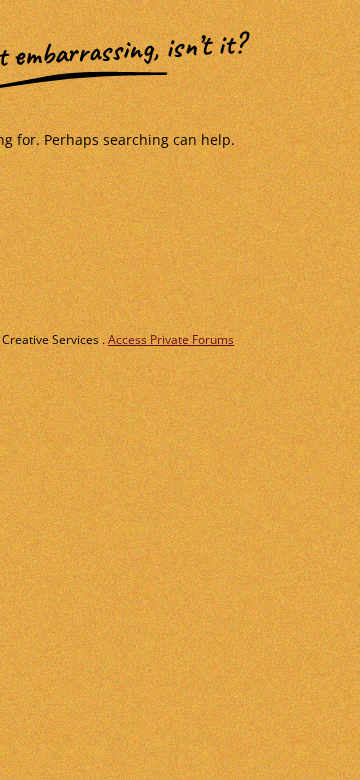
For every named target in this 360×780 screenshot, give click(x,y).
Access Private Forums (171, 339)
